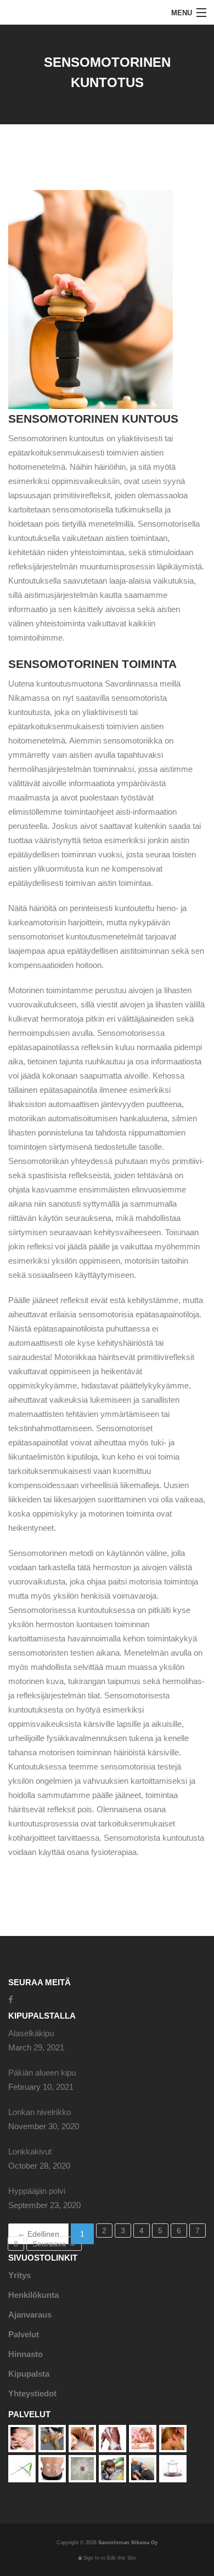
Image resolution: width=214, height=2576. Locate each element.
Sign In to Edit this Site (109, 2558)
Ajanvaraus (30, 2315)
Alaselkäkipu (31, 2033)
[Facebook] (11, 2000)
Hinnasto (26, 2354)
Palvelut (24, 2334)
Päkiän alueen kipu (42, 2073)
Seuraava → (54, 2244)
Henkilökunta (33, 2295)
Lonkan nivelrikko (40, 2112)
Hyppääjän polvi (37, 2191)
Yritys (19, 2275)
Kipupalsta (29, 2374)
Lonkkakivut (30, 2151)
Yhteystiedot (32, 2393)
